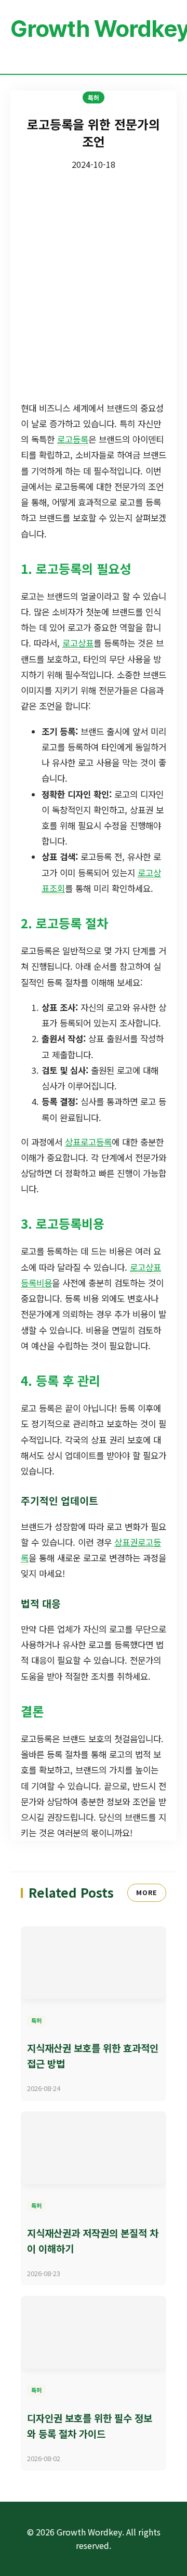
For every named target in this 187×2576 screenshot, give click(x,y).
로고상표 (78, 643)
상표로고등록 (88, 1142)
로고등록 (73, 439)
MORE (147, 1892)
